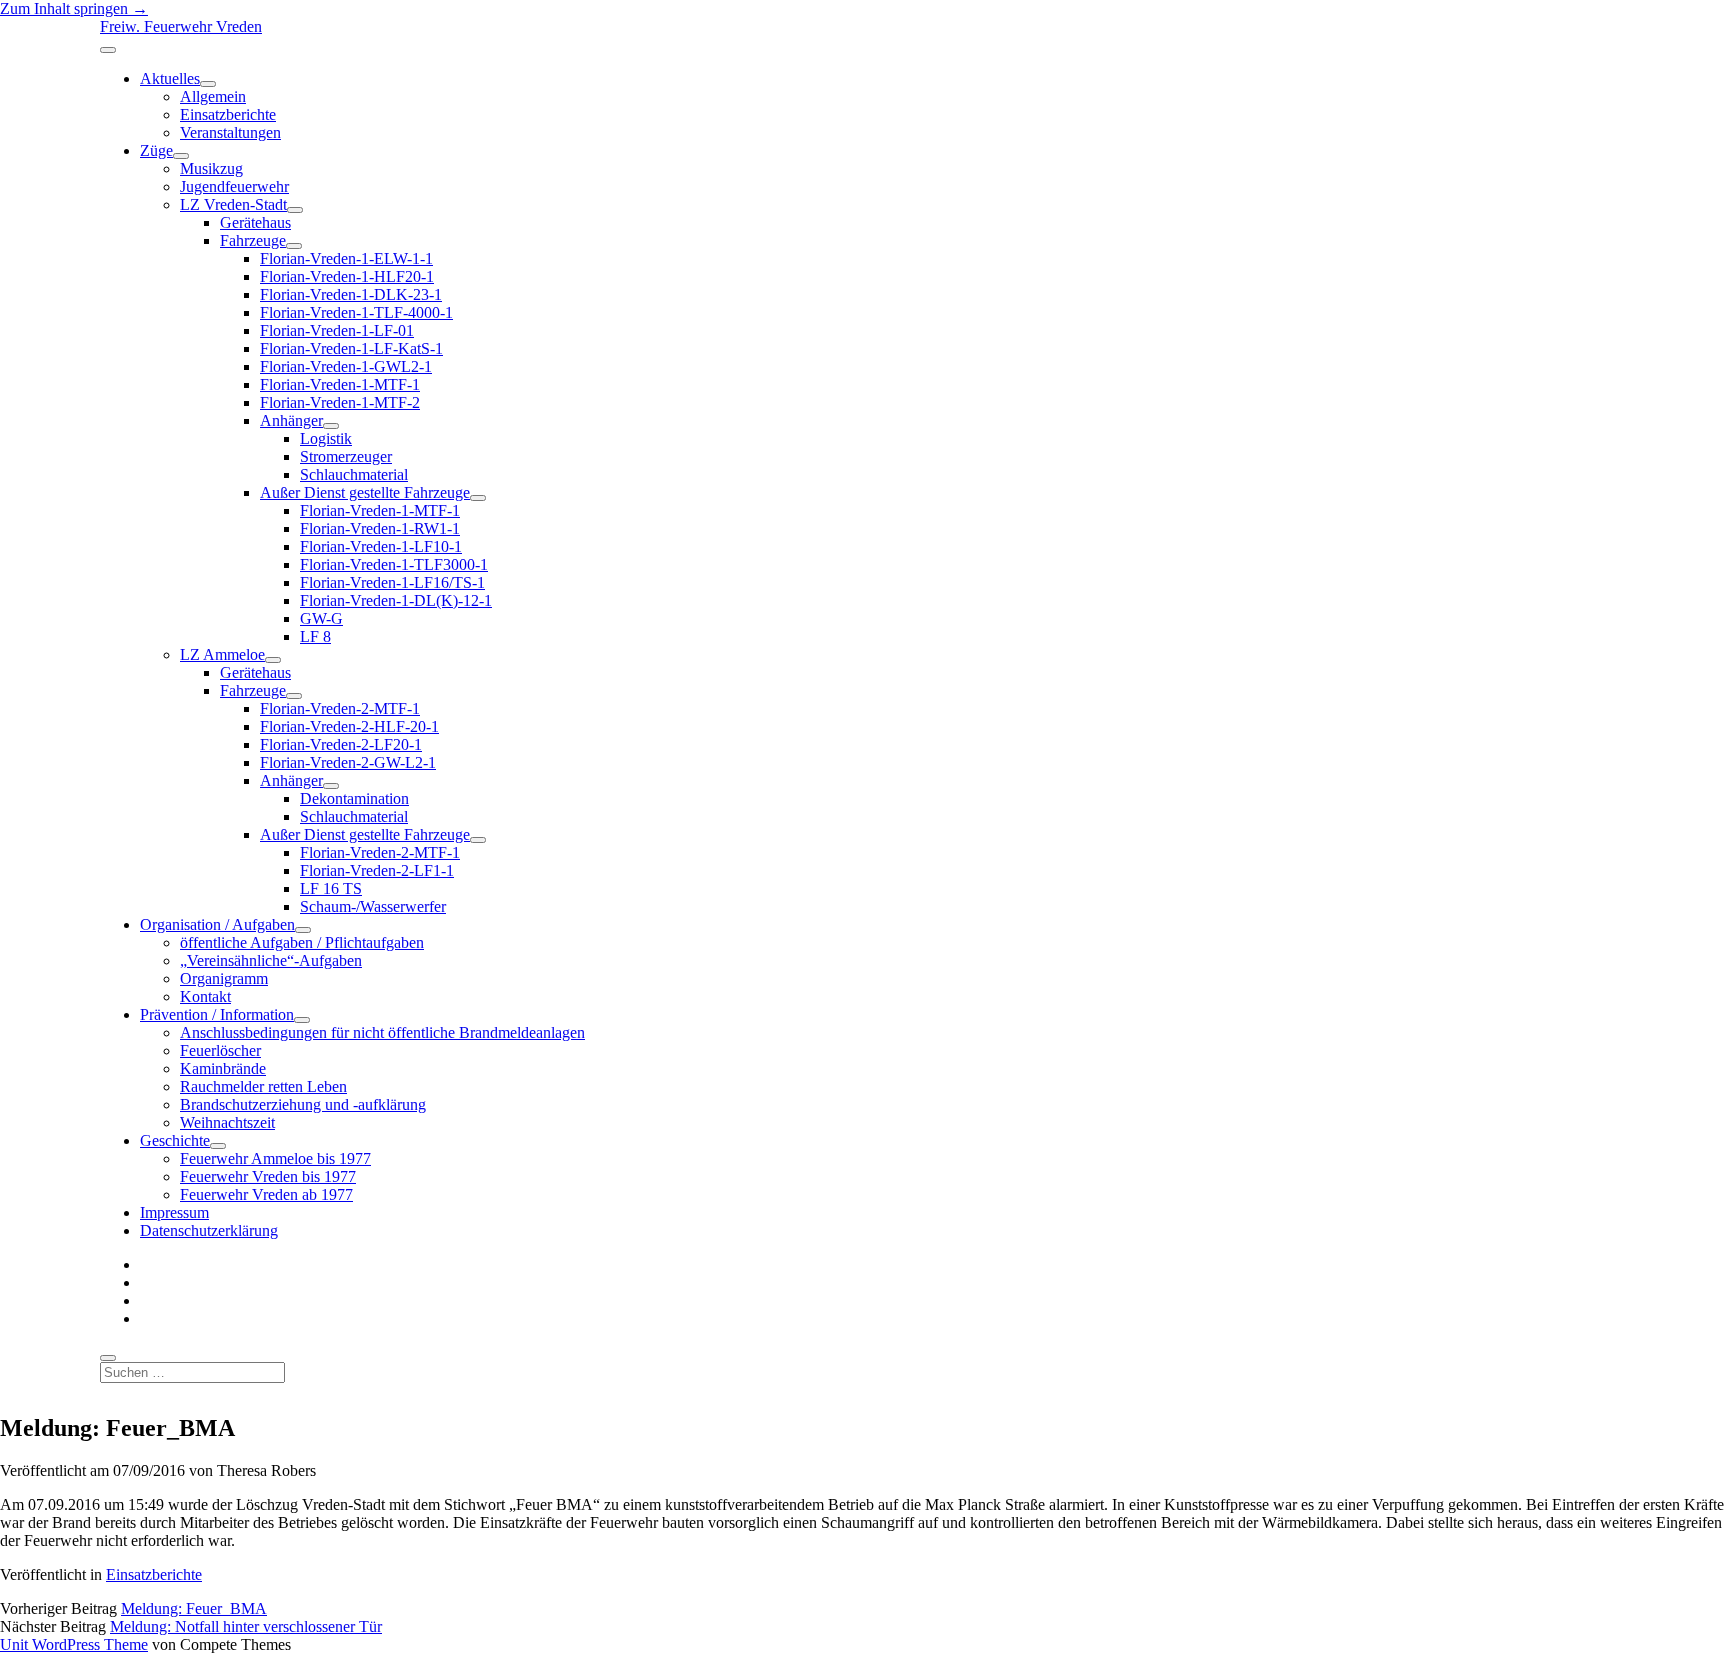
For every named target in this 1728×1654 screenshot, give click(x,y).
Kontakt (205, 996)
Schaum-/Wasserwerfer (373, 906)
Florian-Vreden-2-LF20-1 (341, 744)
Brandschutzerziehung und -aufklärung (303, 1104)
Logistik (326, 438)
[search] (108, 1358)
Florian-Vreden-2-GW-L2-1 (348, 762)
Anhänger (291, 420)
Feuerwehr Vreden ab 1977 (266, 1194)
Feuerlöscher (220, 1050)
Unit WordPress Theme (74, 1644)
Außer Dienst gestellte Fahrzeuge (365, 492)
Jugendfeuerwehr (234, 186)
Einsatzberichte (228, 114)
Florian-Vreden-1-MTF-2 (340, 402)
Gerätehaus (255, 222)
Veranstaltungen (230, 132)
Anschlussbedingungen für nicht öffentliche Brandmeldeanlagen (382, 1032)
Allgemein (213, 96)
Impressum (174, 1212)
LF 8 (315, 636)
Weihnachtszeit (227, 1122)
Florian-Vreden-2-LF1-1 (377, 870)
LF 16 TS (331, 888)
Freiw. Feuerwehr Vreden (181, 26)
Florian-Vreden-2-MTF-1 (340, 708)
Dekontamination (354, 798)
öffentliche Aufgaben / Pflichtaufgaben (302, 942)
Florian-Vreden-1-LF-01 (337, 330)
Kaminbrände (223, 1068)
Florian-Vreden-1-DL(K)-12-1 (396, 600)
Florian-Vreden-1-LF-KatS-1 (351, 348)
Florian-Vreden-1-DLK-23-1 (351, 294)
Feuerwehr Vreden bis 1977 (268, 1176)
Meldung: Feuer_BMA (194, 1608)
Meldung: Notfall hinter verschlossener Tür (246, 1626)
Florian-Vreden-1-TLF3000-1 (394, 564)
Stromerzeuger (346, 456)
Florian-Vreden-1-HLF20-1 (347, 276)
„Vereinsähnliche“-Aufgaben (271, 960)
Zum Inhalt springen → (74, 8)
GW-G (321, 618)
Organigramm (224, 978)
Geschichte (175, 1140)
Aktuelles (170, 78)
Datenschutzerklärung (209, 1230)
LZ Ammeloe (222, 654)
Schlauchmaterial (354, 474)
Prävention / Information (217, 1014)
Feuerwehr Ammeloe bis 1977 (275, 1158)
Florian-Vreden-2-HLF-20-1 (349, 726)
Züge (156, 150)
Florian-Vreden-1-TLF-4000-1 (356, 312)
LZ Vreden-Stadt (233, 204)
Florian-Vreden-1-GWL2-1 (346, 366)
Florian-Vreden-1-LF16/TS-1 (392, 582)
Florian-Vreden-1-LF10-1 (381, 546)
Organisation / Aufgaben (217, 924)
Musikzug (211, 168)
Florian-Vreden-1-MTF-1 (340, 384)
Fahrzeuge (253, 240)
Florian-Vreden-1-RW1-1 (380, 528)
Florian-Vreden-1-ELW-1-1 (346, 258)
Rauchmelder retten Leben (263, 1086)
